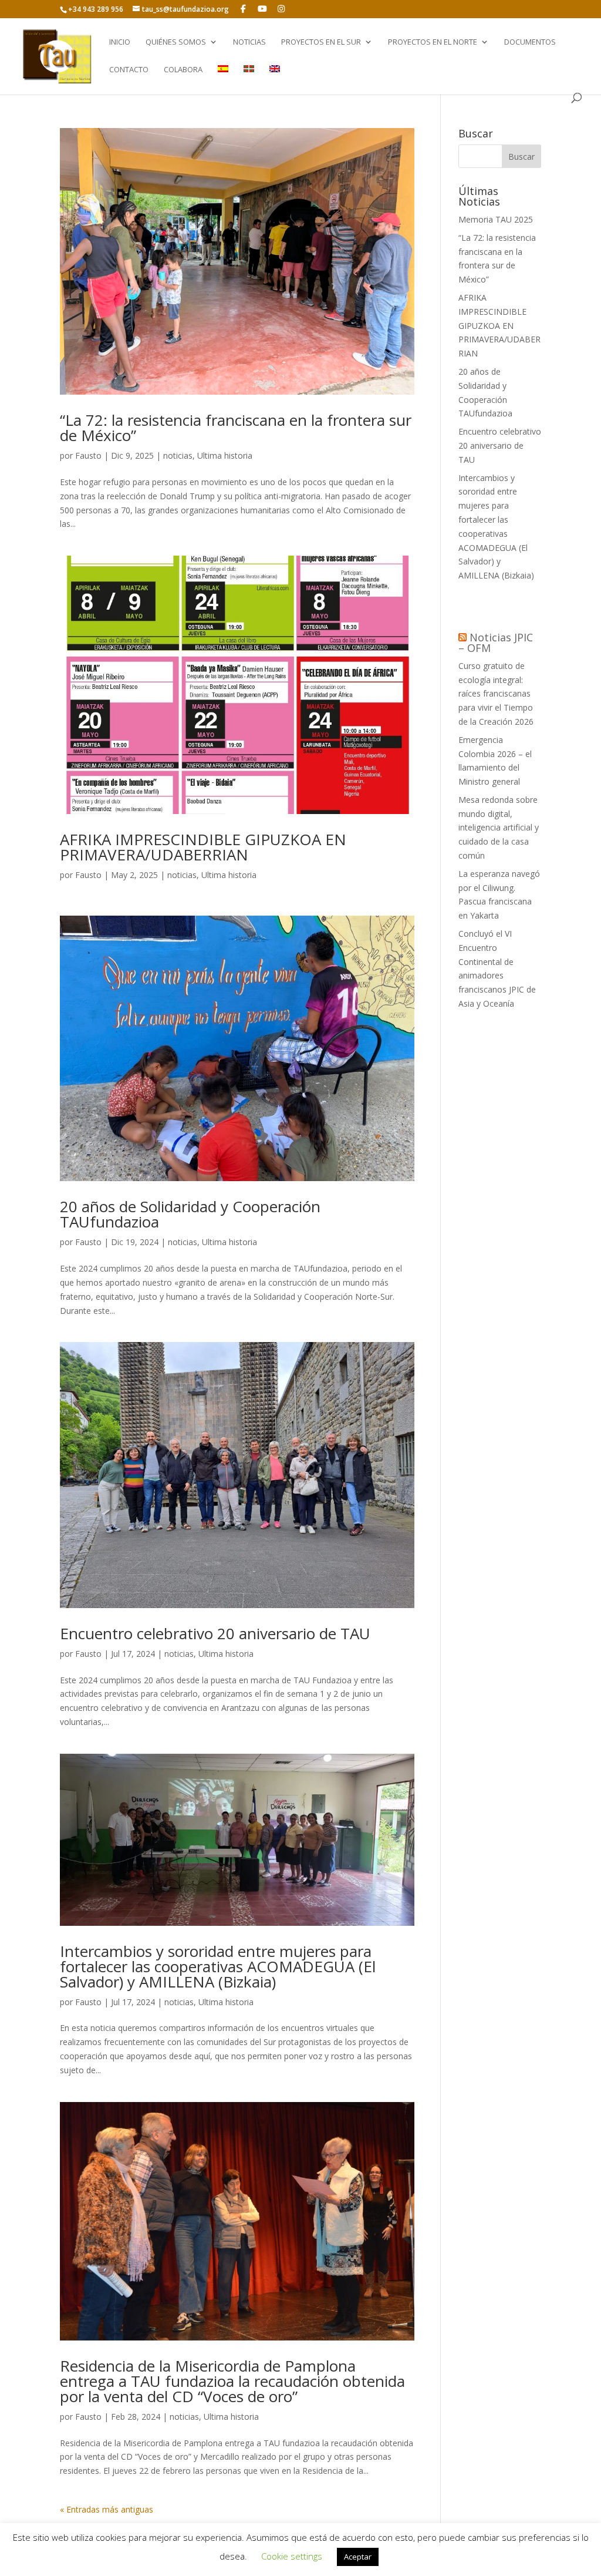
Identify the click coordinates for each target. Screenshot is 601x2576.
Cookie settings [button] (292, 2556)
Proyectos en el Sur (321, 42)
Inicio (120, 42)
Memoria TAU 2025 (496, 219)
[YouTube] (262, 9)
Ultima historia (225, 455)
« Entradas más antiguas (107, 2509)
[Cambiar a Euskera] (249, 79)
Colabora (183, 70)
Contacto (129, 70)
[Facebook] (243, 9)
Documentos (530, 42)
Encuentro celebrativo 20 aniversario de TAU (215, 1633)
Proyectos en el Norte (433, 42)
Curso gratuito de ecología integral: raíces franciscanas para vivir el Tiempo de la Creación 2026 (496, 694)
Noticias (249, 42)
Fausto (88, 455)
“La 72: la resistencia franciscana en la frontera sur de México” (236, 428)
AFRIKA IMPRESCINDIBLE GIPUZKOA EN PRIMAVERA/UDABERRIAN (203, 847)
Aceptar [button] (358, 2557)
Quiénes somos (176, 42)
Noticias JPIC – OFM (496, 643)
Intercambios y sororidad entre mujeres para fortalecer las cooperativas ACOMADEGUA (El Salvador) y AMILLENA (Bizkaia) (218, 1966)
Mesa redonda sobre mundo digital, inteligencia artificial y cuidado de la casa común (499, 828)
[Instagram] (281, 9)
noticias (178, 455)
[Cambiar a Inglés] (275, 79)
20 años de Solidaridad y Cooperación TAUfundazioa (190, 1214)
